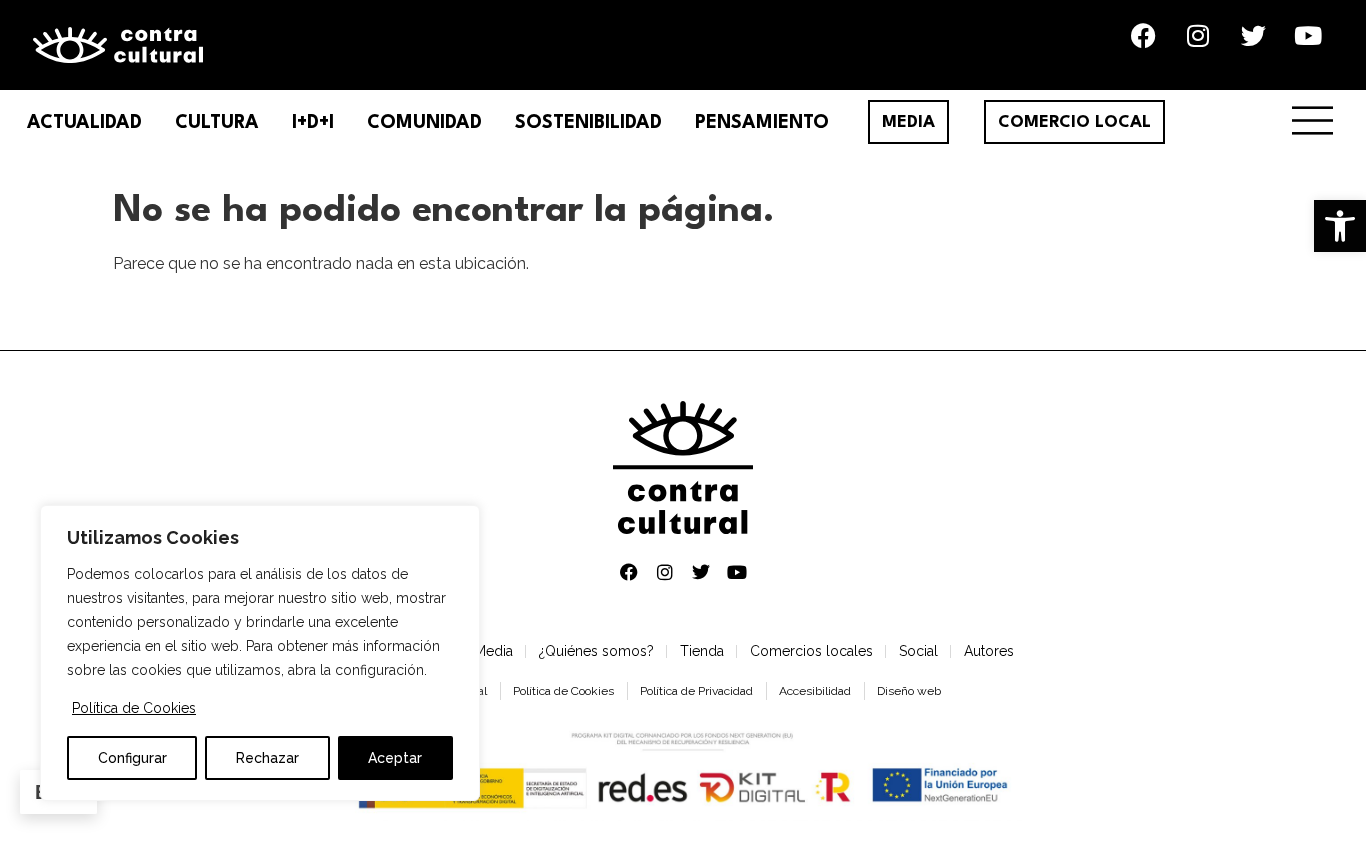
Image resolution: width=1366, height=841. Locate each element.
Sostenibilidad (588, 123)
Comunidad (424, 123)
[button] (1340, 226)
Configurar (132, 758)
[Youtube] (1308, 35)
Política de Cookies (134, 708)
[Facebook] (1143, 35)
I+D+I (313, 123)
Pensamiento (762, 123)
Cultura (217, 123)
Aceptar (395, 758)
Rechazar (267, 758)
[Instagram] (1198, 35)
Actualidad (84, 123)
